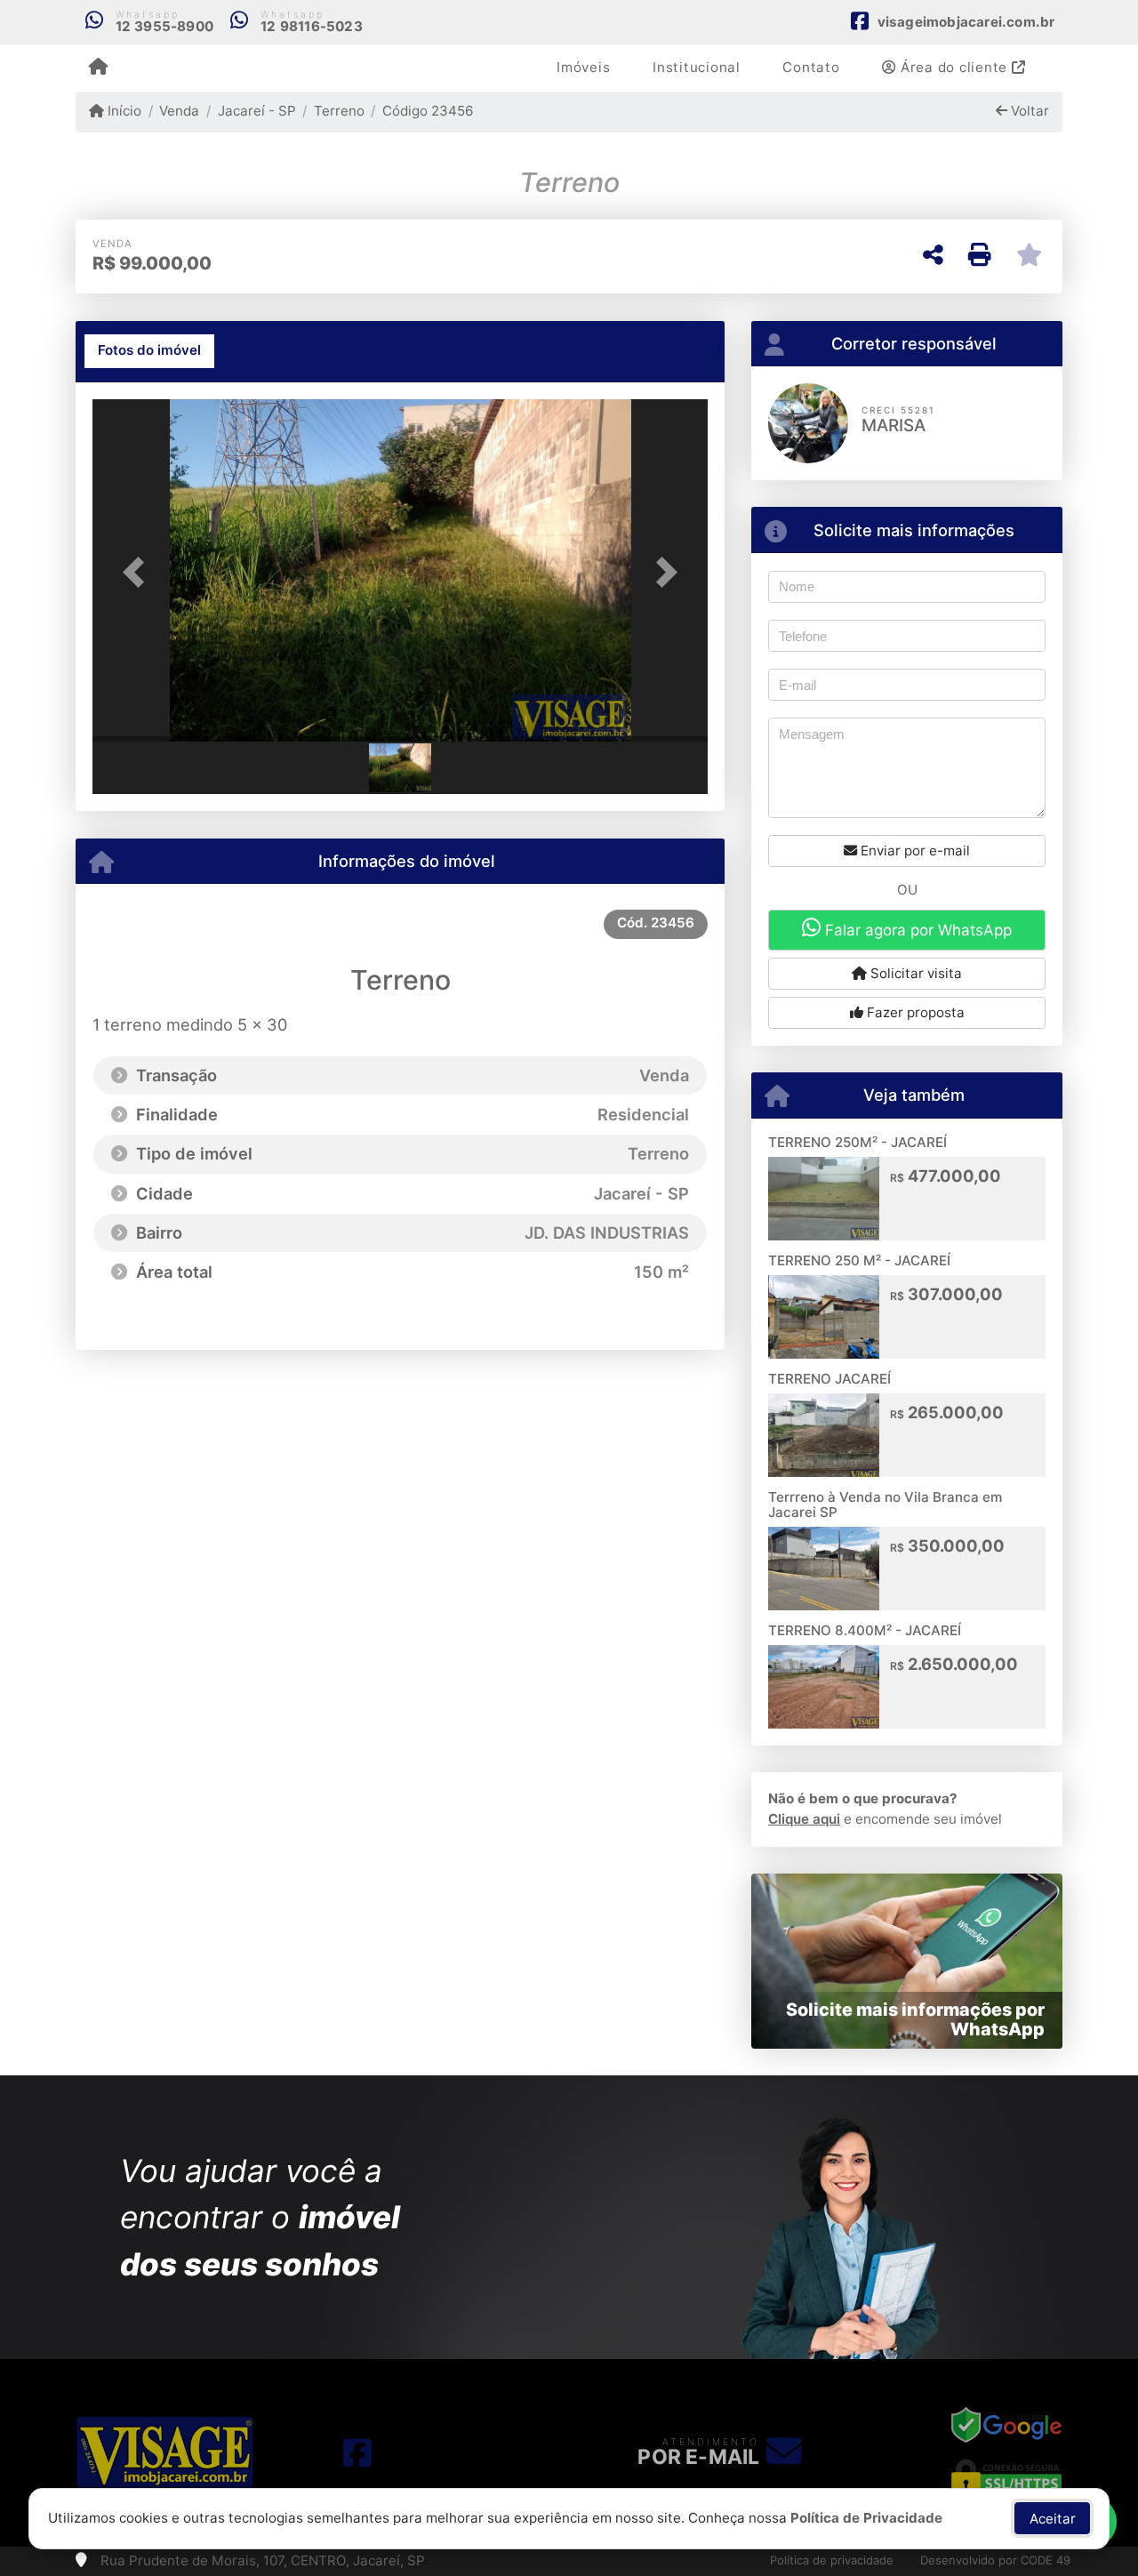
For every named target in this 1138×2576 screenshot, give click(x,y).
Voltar (1028, 111)
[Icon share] (357, 2452)
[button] (139, 572)
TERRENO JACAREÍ (829, 1379)
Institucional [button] (697, 67)
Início (123, 111)
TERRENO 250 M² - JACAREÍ (859, 1260)
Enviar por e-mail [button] (914, 851)
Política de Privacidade (866, 2518)
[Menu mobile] (98, 68)
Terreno (339, 111)
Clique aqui (804, 1819)
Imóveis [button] (583, 67)
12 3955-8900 (164, 26)
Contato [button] (811, 67)
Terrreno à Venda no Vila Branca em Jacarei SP (885, 1505)
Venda (179, 111)
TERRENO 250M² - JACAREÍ (858, 1142)
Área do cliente (954, 67)
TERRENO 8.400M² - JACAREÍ (865, 1630)
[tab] (149, 351)
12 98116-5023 (312, 26)
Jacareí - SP (256, 111)
